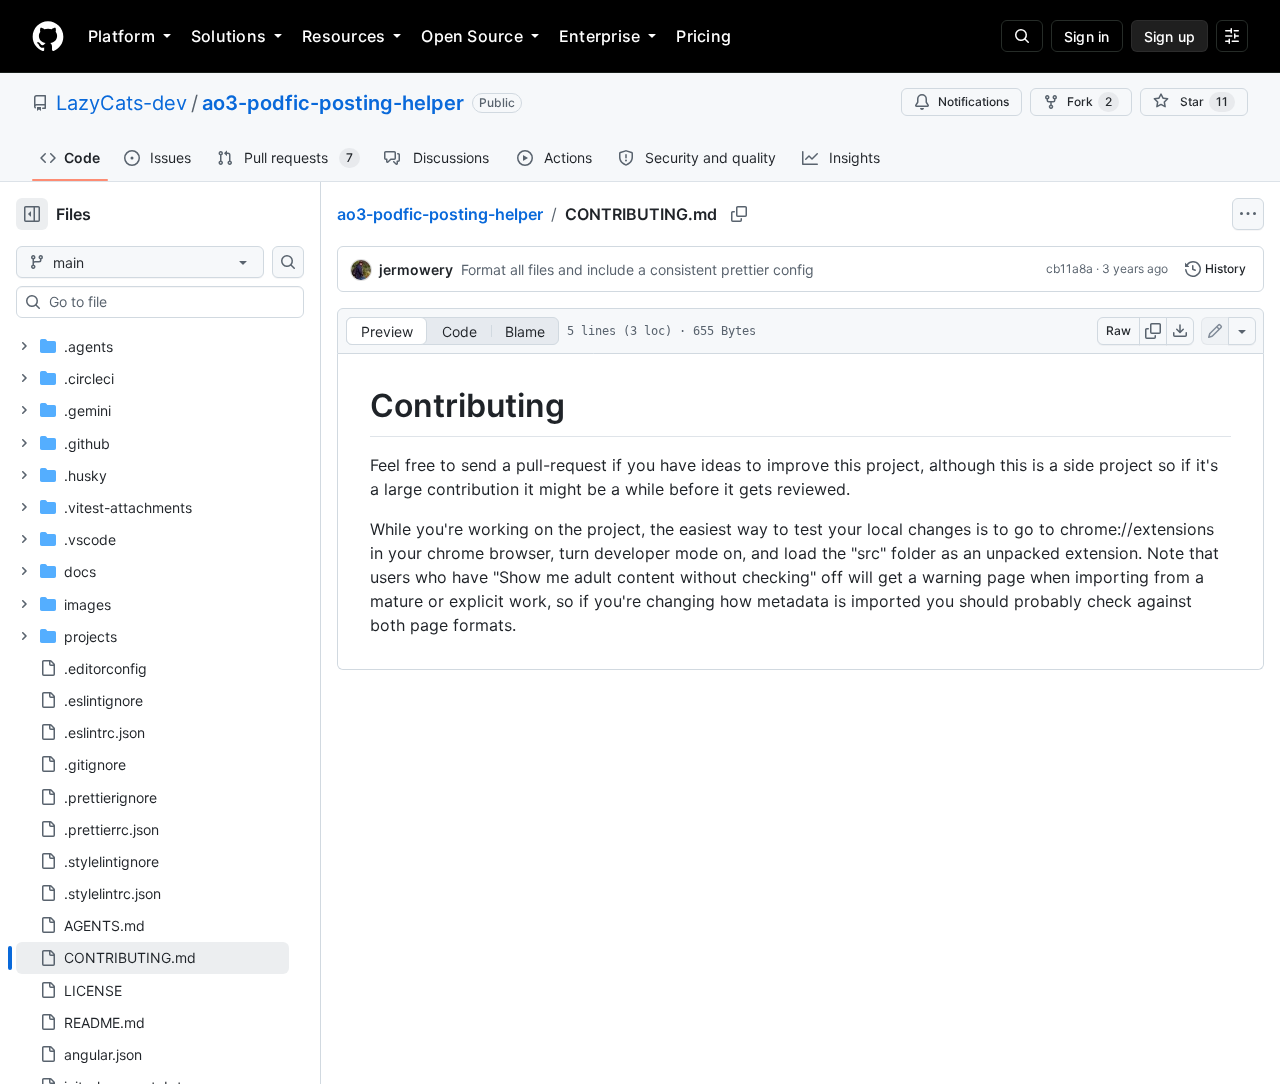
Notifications (973, 101)
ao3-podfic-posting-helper (333, 103)
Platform (121, 36)
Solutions (228, 36)
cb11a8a (1069, 268)
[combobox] (168, 302)
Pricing (703, 36)
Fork (1089, 101)
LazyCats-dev (121, 103)
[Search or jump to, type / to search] (1022, 36)
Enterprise (599, 36)
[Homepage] (48, 36)
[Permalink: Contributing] (356, 406)
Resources (343, 36)
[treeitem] (152, 958)
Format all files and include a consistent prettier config (637, 269)
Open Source (472, 36)
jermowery (416, 269)
